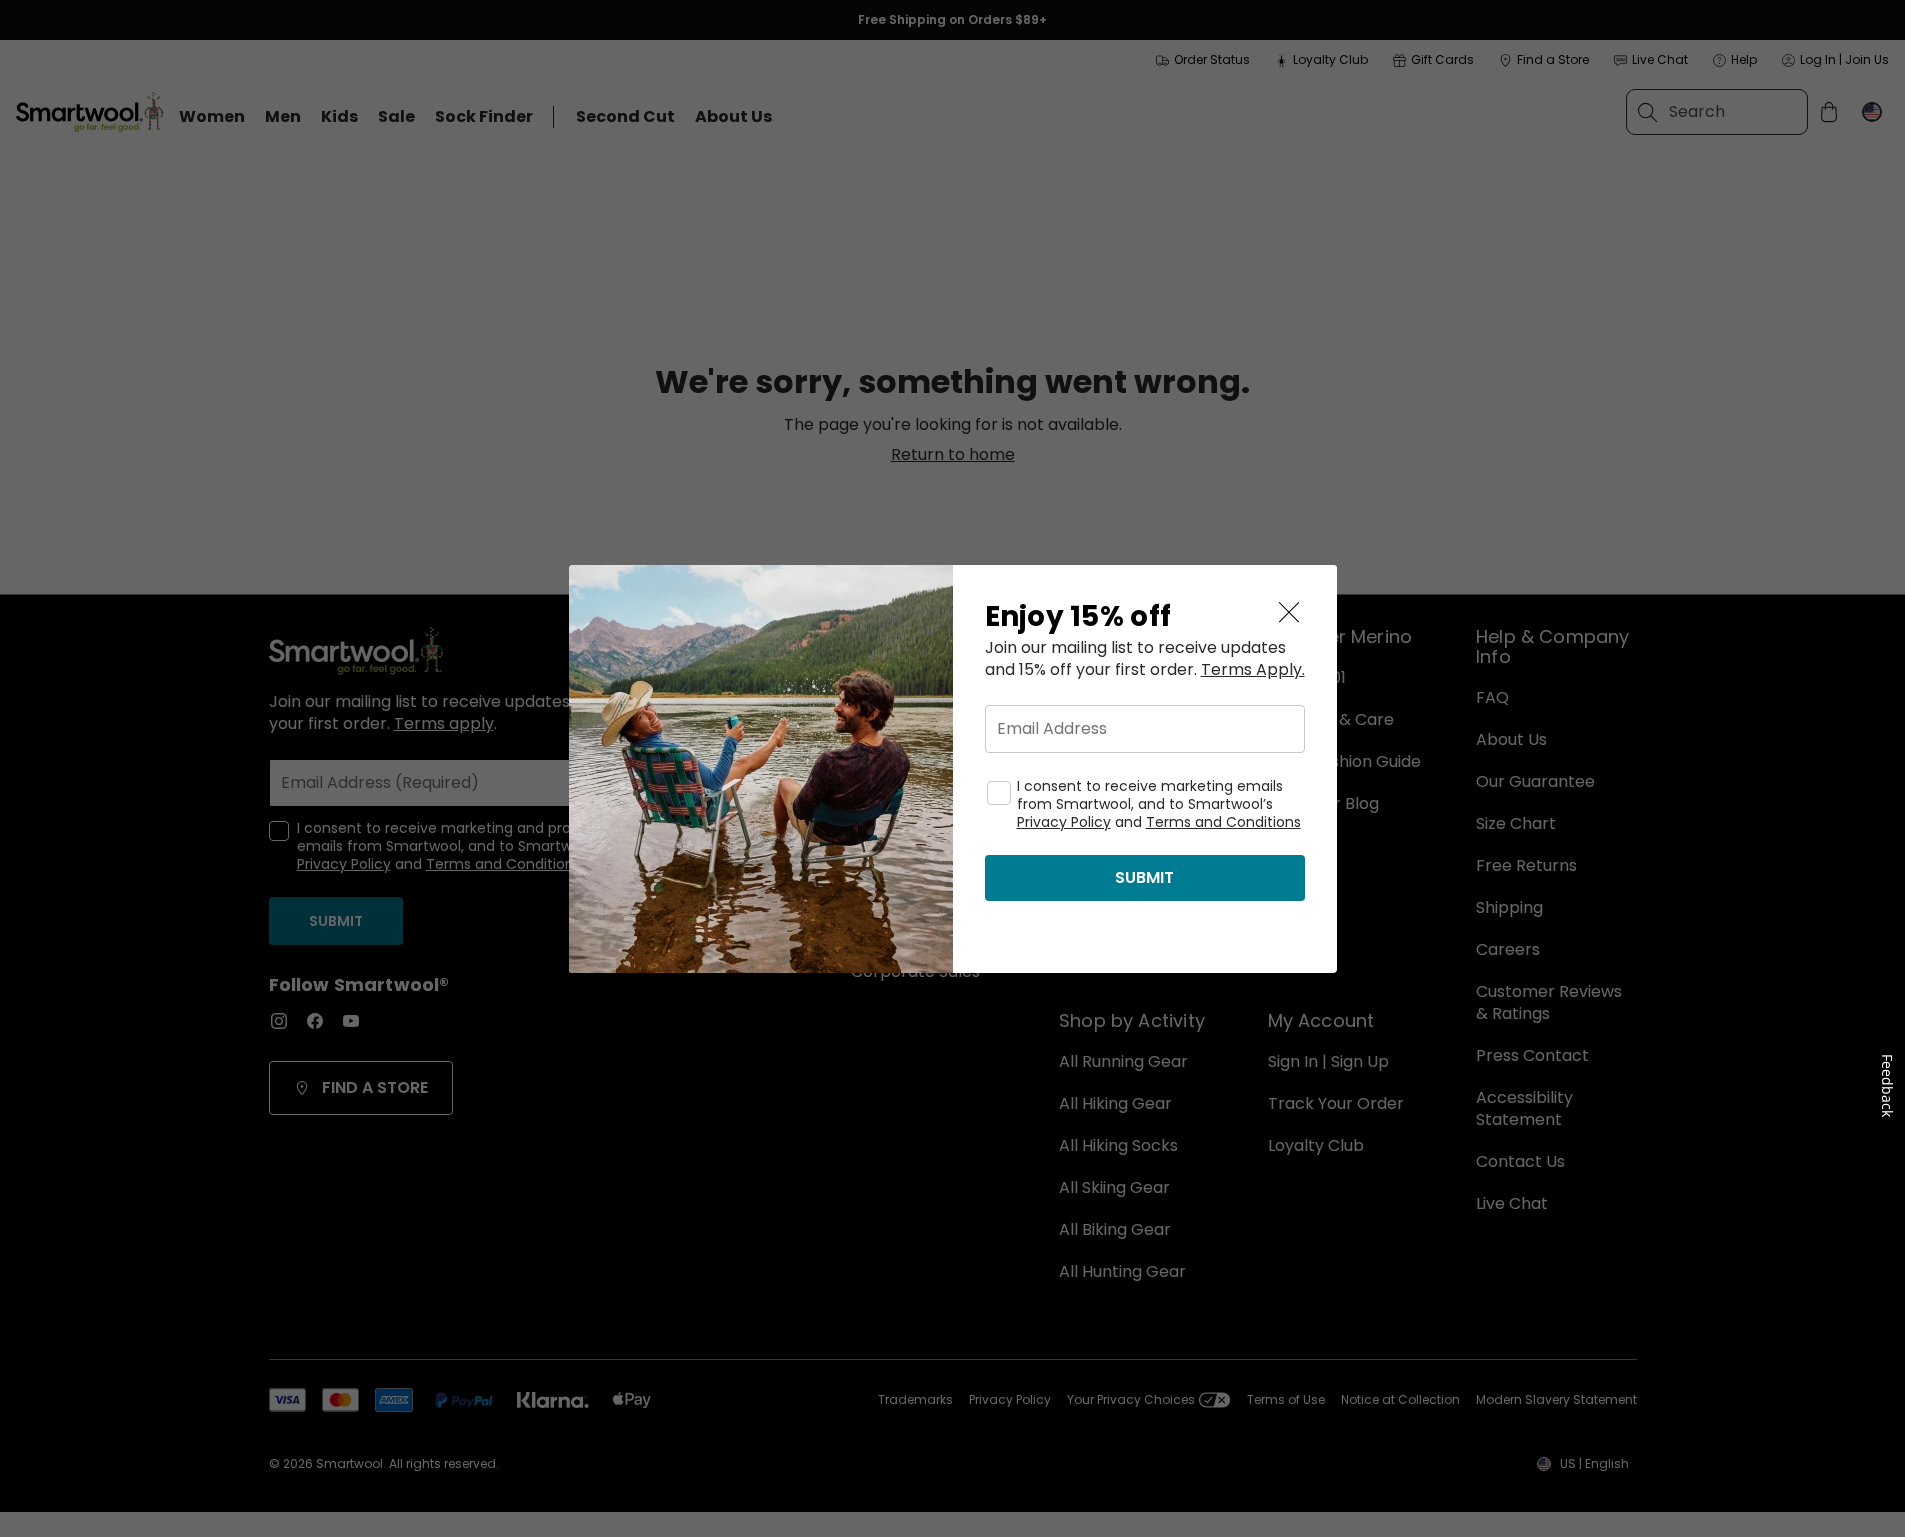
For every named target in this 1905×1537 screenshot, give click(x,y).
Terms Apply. (1253, 670)
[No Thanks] (1289, 613)
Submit (1144, 877)
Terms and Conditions (1223, 822)
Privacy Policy (1064, 822)
